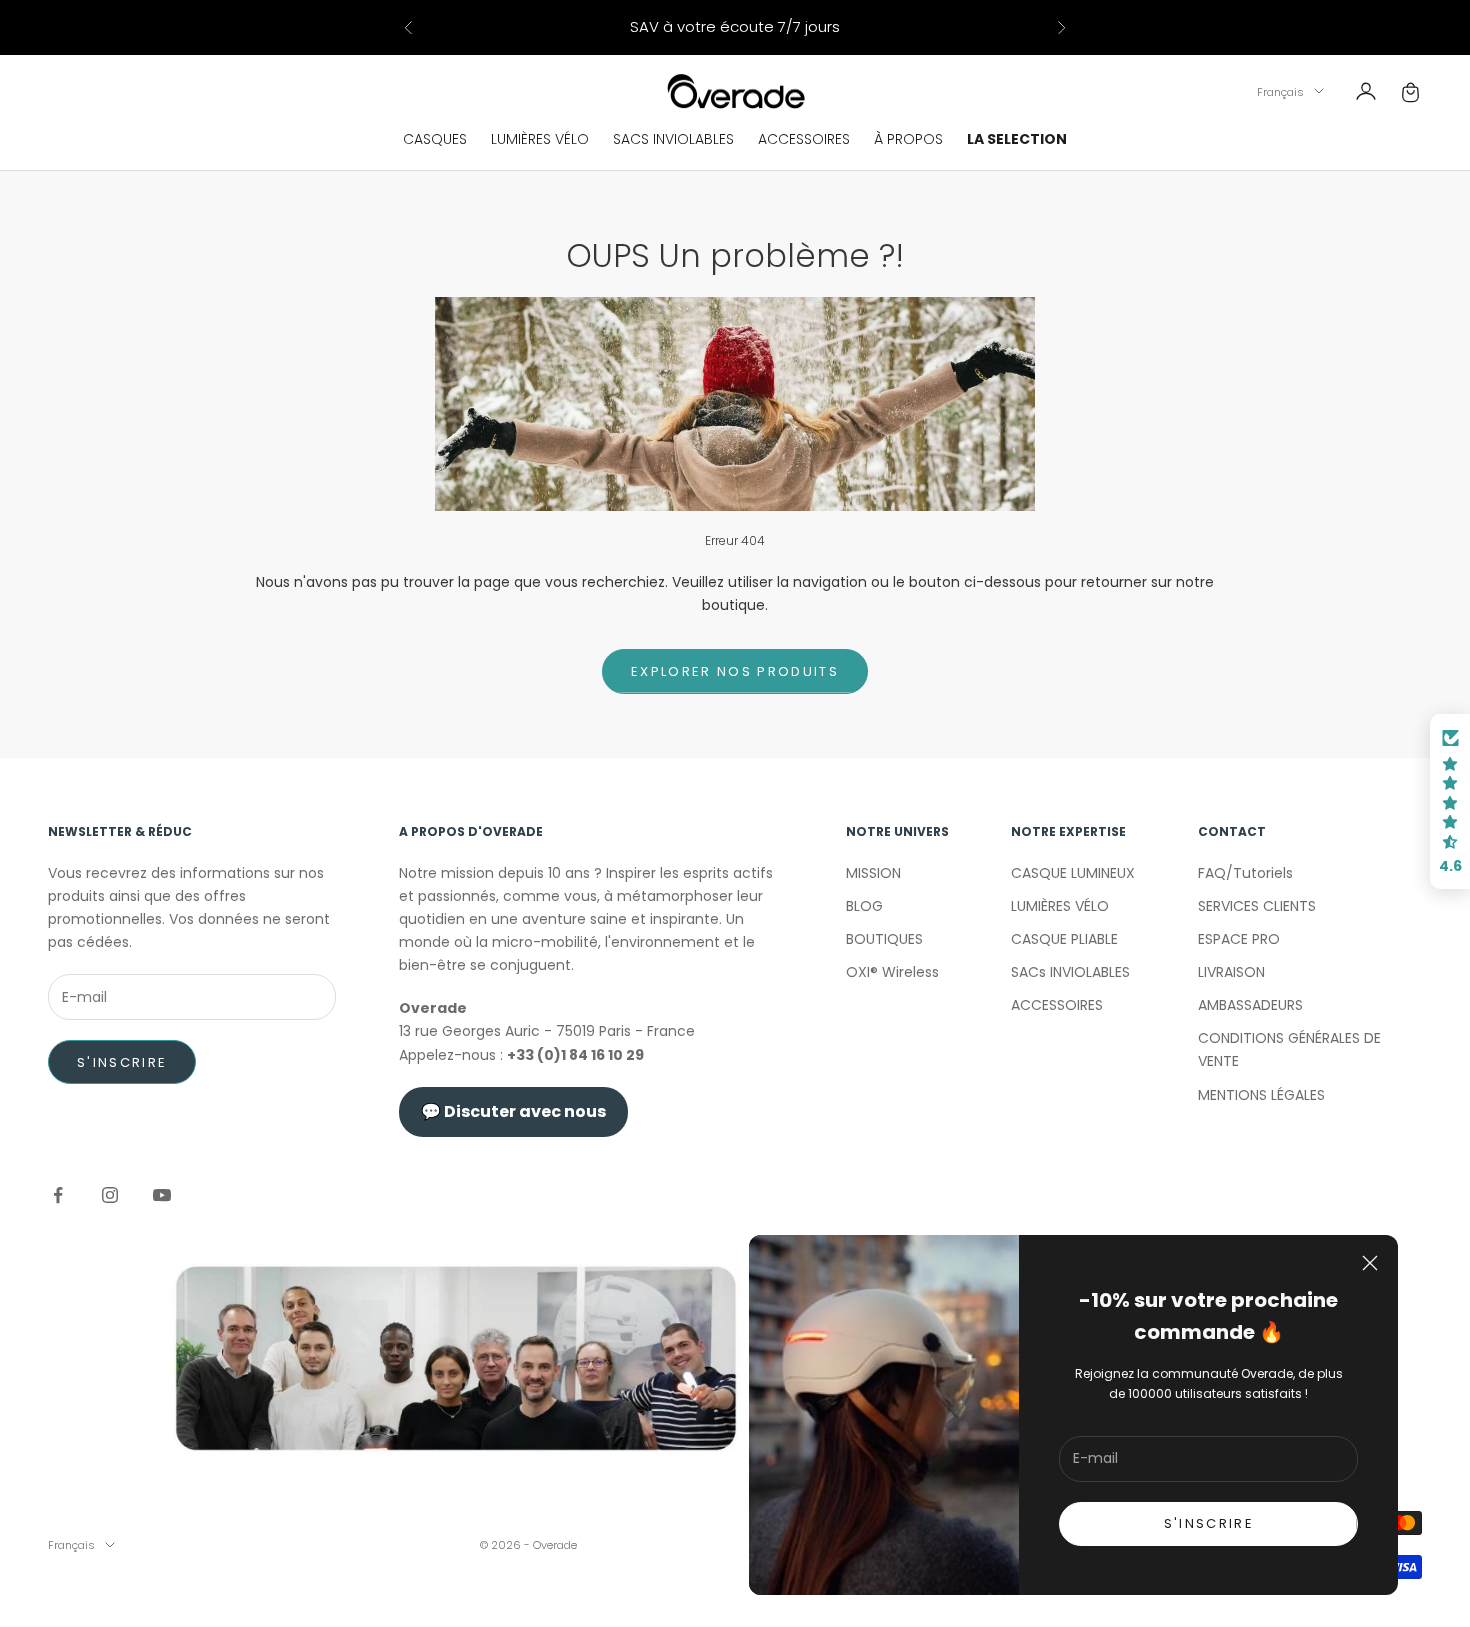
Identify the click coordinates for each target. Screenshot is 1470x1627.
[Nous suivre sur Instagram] (110, 1195)
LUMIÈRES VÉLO (540, 139)
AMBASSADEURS (1250, 1005)
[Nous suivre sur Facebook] (58, 1195)
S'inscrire (122, 1062)
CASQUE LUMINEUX (1073, 873)
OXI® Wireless (892, 972)
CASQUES (435, 139)
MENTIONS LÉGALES (1261, 1095)
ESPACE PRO (1239, 939)
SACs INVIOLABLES (1070, 972)
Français (1280, 91)
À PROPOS (908, 139)
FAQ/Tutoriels (1245, 873)
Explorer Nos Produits (735, 671)
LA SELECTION (1017, 139)
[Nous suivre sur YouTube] (162, 1195)
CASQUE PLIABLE (1064, 939)
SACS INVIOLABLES (673, 139)
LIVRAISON (1231, 972)
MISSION (873, 873)
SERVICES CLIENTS (1257, 906)
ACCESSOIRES (804, 139)
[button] (1450, 802)
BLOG (864, 906)
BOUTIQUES (884, 939)
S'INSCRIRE (1209, 1523)
